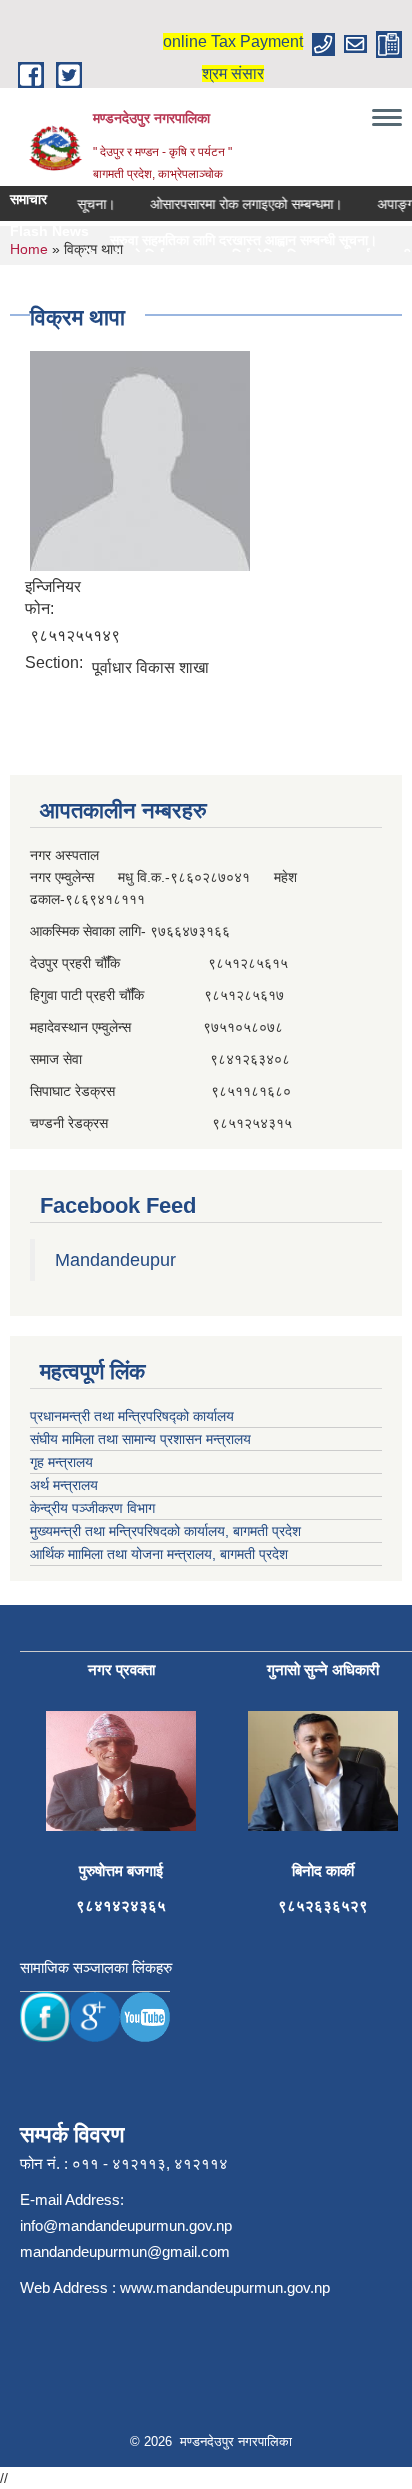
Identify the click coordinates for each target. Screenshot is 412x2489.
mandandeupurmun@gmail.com (125, 2251)
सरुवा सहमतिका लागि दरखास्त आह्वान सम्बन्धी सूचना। (221, 240)
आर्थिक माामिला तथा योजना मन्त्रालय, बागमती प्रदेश (159, 1554)
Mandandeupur (115, 1260)
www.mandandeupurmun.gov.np (225, 2287)
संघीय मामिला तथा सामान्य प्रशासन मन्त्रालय (140, 1439)
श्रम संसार (233, 73)
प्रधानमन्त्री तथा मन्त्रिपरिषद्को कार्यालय (132, 1416)
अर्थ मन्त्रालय (64, 1485)
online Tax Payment (233, 41)
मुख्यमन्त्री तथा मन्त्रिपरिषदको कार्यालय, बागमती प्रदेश (165, 1531)
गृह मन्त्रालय (61, 1462)
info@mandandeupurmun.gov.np (126, 2225)
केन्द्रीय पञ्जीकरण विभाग (92, 1508)
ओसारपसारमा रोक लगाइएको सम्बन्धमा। (236, 204)
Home (29, 249)
